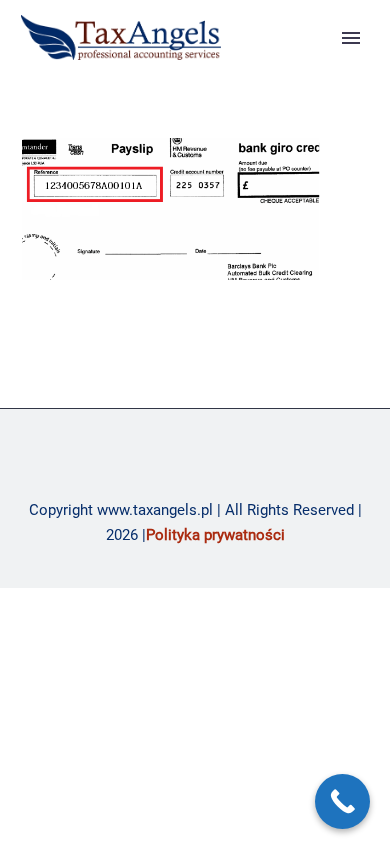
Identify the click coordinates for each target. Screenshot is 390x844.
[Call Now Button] (342, 801)
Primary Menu (351, 38)
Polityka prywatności (215, 535)
